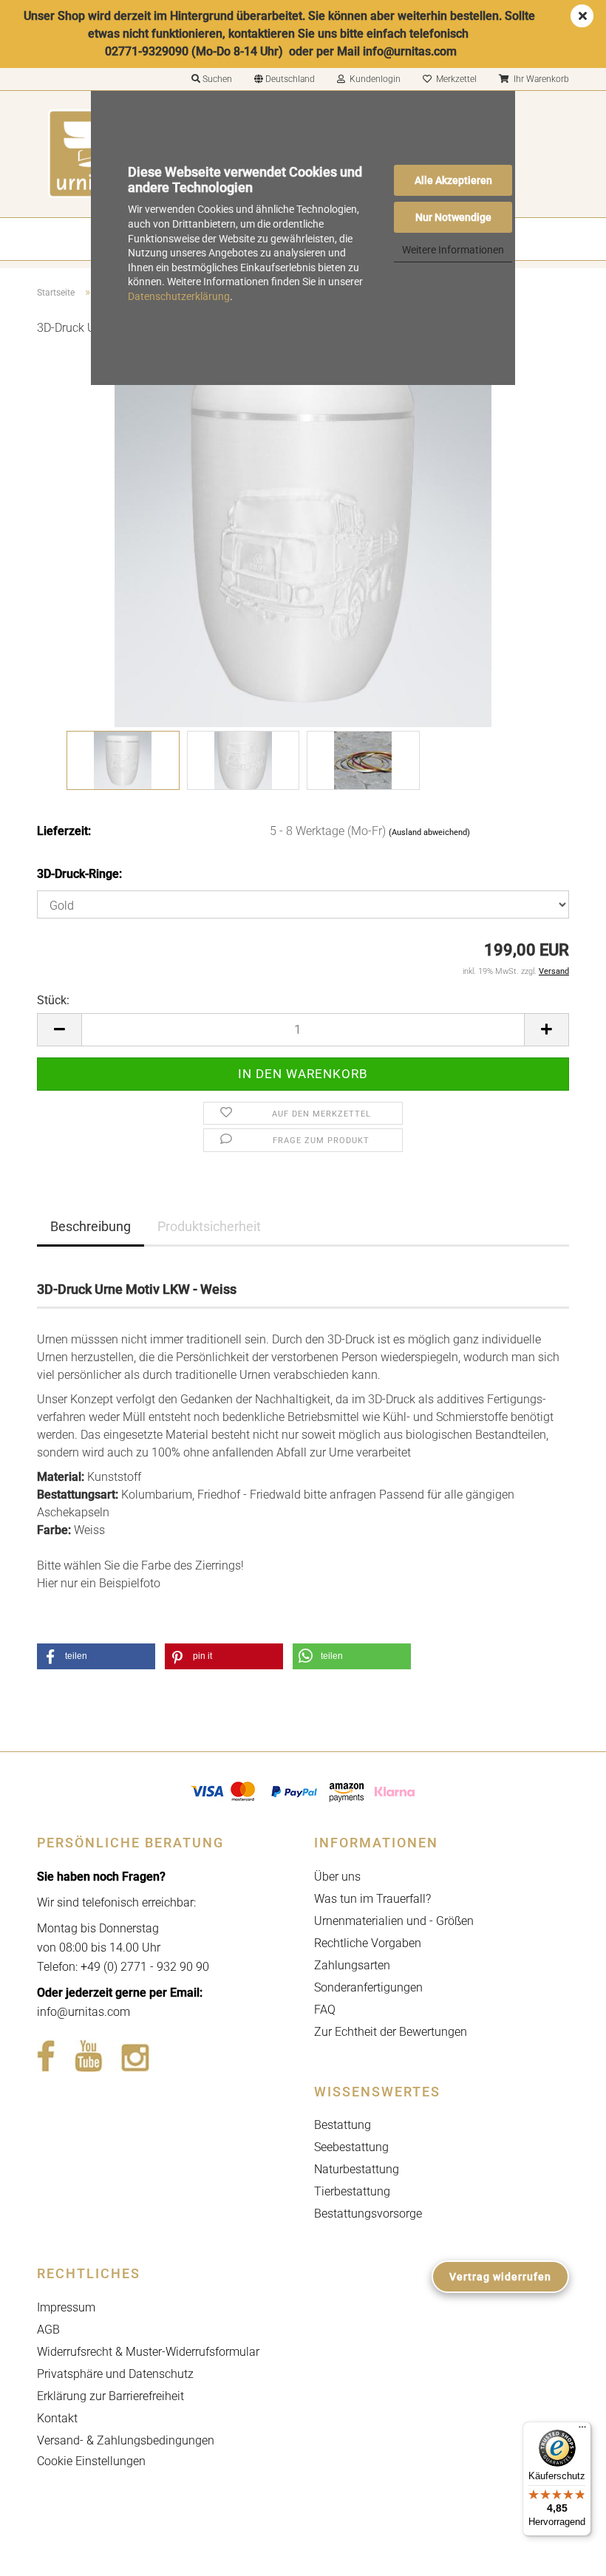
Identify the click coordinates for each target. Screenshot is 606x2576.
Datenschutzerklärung (179, 296)
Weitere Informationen (453, 250)
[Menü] (582, 2430)
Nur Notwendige (453, 217)
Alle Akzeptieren (453, 180)
